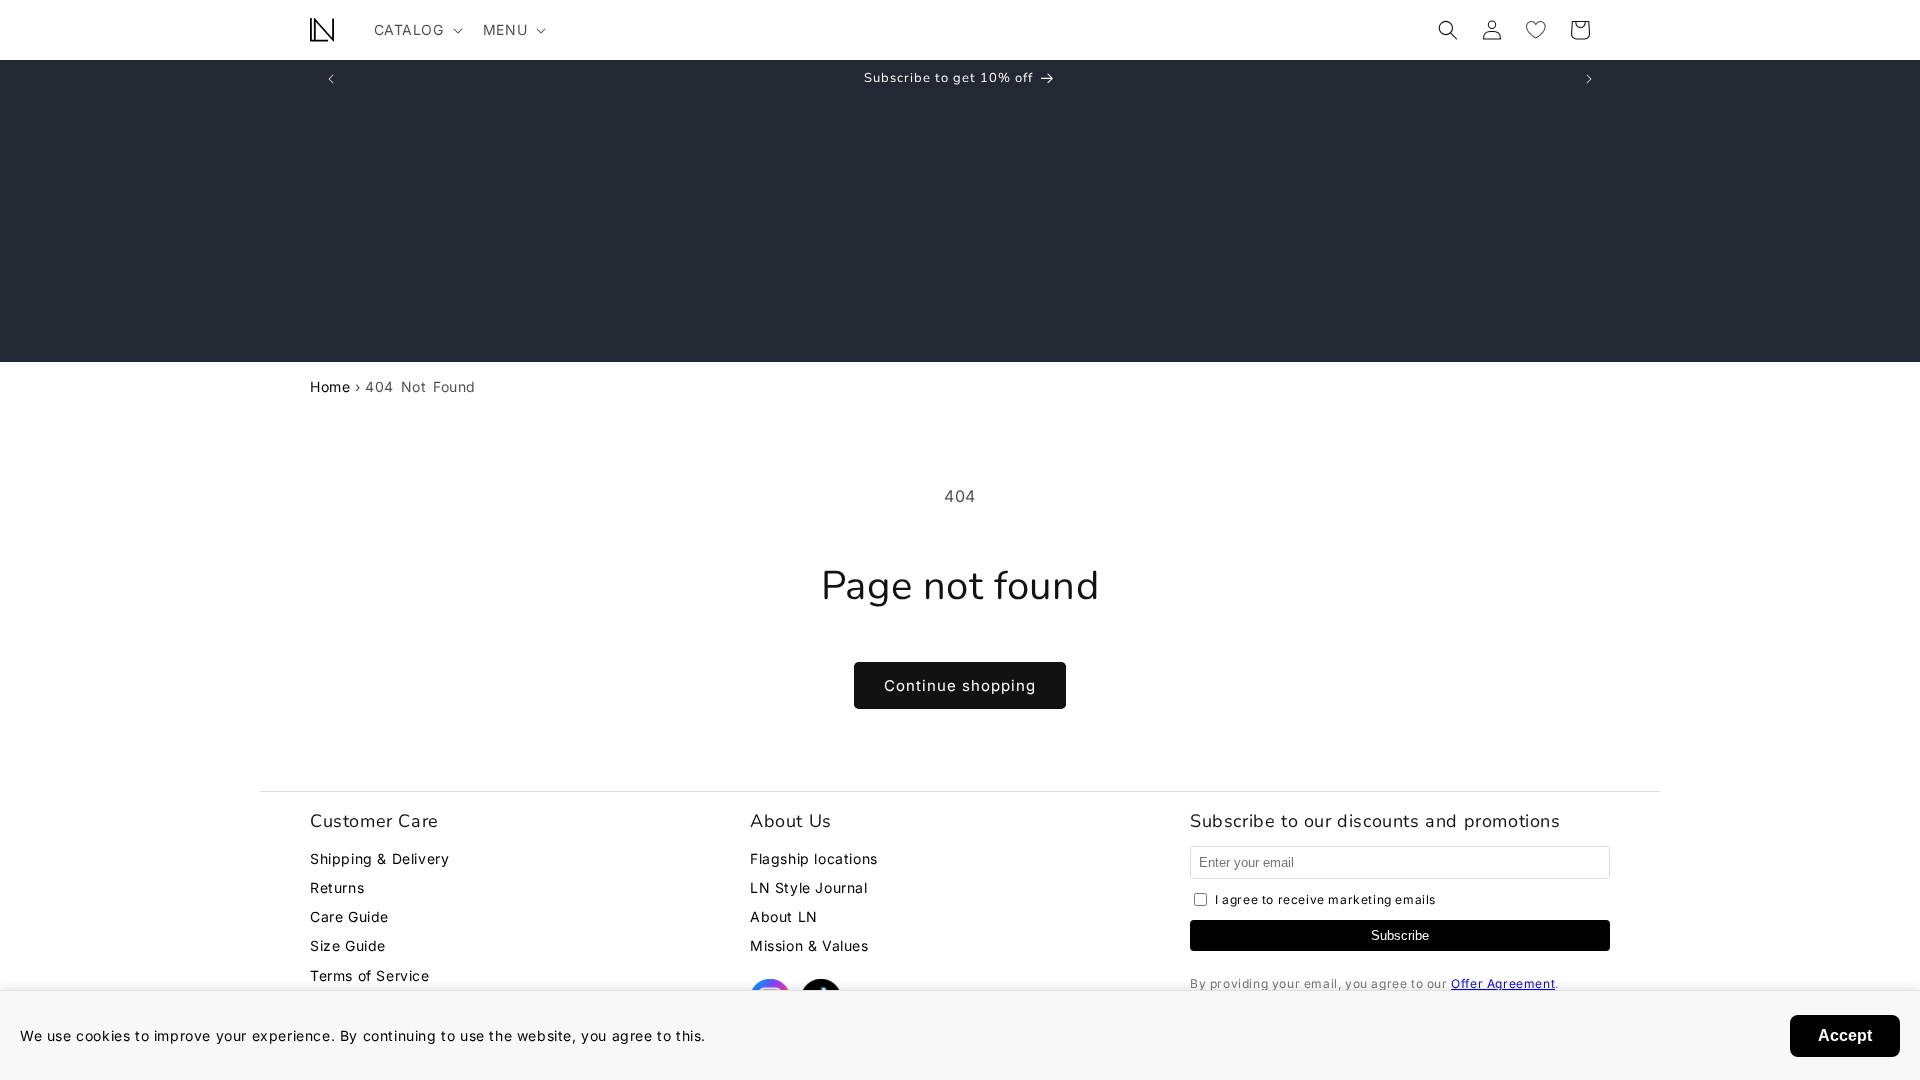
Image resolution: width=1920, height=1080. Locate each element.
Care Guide (349, 916)
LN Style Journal (809, 887)
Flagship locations (814, 858)
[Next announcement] (1589, 79)
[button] (416, 30)
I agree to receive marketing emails (1325, 899)
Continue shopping (960, 685)
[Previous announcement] (331, 79)
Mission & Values (809, 945)
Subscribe (1400, 935)
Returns (337, 887)
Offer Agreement (1503, 983)
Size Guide (348, 945)
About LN (784, 916)
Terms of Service (370, 975)
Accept (1845, 1035)
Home (330, 386)
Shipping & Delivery (379, 858)
